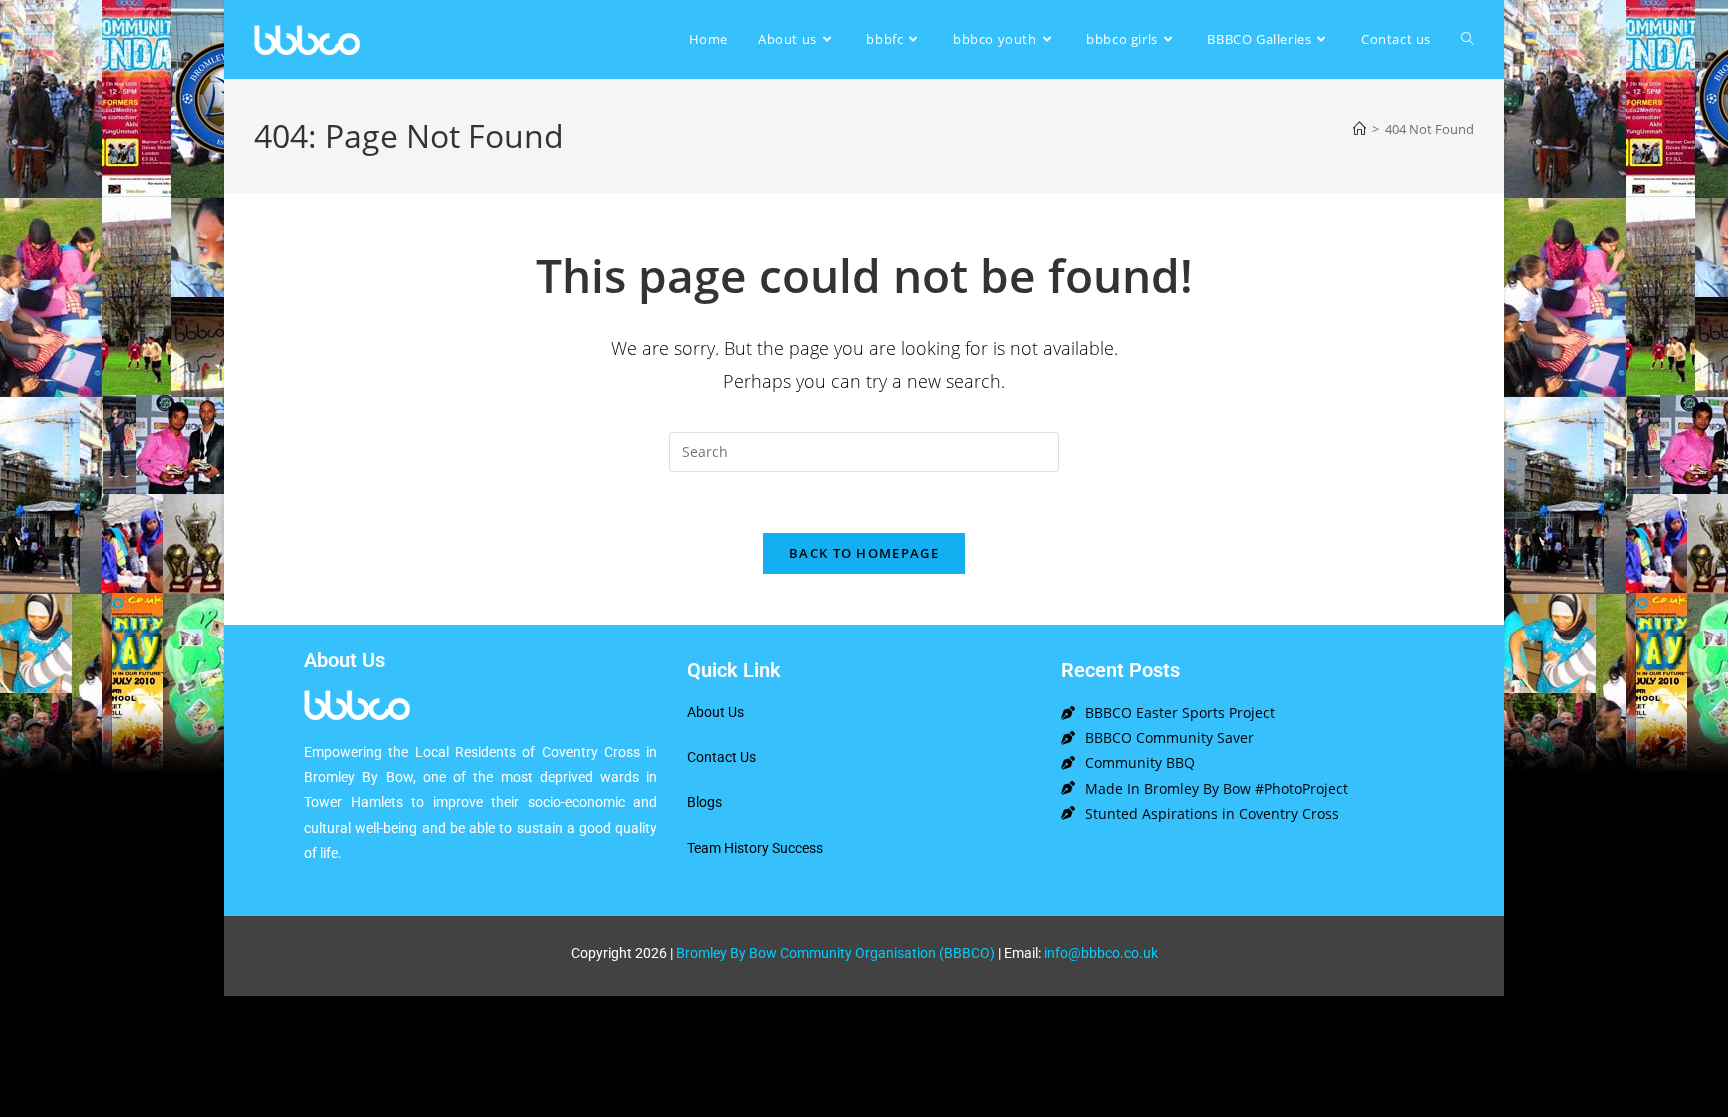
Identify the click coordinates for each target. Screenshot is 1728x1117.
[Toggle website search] (1467, 39)
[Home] (1359, 129)
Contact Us (721, 757)
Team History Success (755, 848)
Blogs (704, 802)
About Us (715, 712)
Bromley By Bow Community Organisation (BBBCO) (835, 953)
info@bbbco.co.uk (1101, 953)
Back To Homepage (864, 553)
